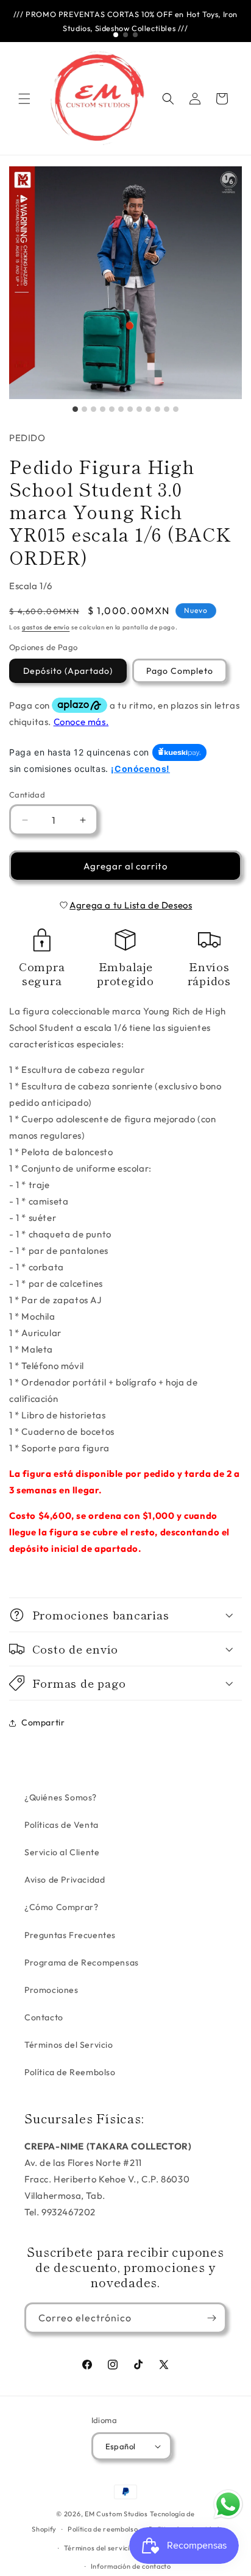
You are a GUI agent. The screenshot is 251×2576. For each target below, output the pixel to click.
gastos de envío (46, 627)
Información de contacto (131, 2566)
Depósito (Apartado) (68, 671)
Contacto (44, 2017)
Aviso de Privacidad (65, 1880)
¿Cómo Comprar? (61, 1907)
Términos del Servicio (69, 2045)
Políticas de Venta (62, 1825)
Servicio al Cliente (62, 1852)
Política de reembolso (103, 2529)
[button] (24, 99)
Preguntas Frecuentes (70, 1935)
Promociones (51, 1990)
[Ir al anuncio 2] (125, 35)
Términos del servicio (99, 2548)
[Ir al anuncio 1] (116, 35)
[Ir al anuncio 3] (135, 35)
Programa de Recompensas (82, 1962)
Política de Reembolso (70, 2072)
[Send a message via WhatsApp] (228, 2504)
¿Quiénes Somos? (61, 1797)
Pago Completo (180, 671)
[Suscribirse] (211, 2318)
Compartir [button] (43, 1722)
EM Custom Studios (116, 2514)
